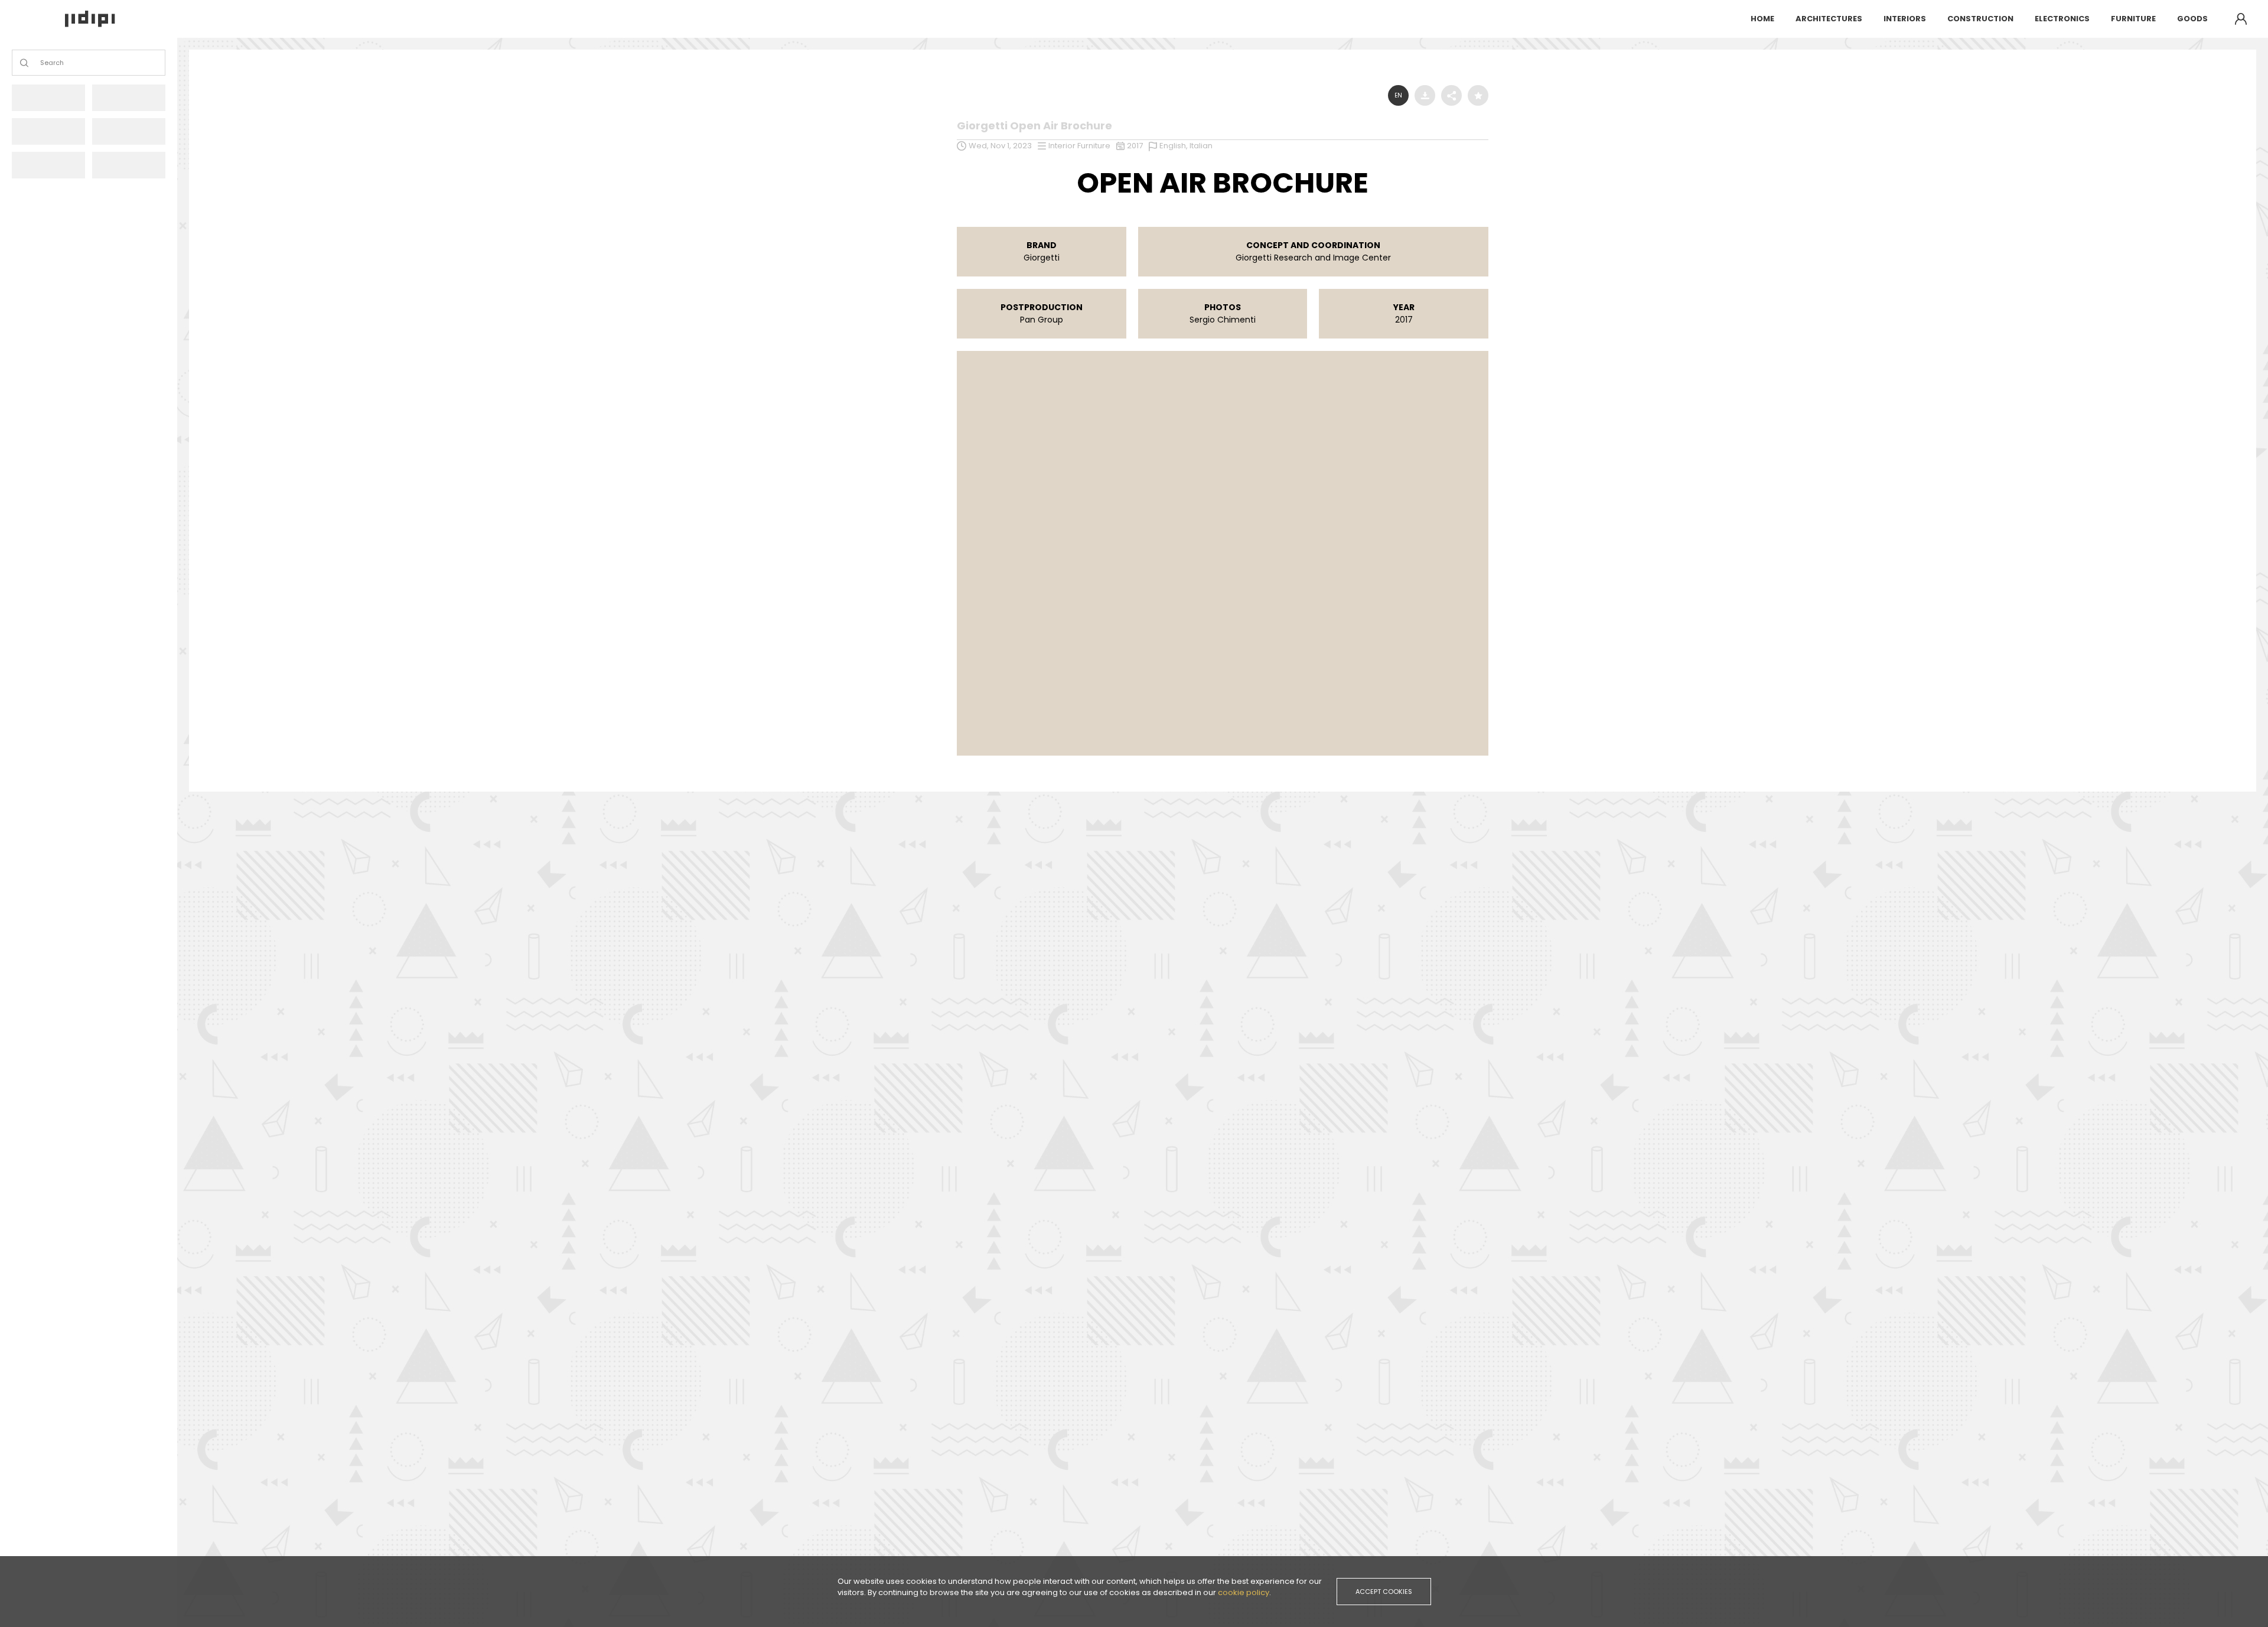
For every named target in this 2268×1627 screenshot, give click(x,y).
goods (2192, 19)
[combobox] (41, 63)
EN (1398, 95)
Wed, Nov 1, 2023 (1000, 146)
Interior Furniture (1079, 146)
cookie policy (1244, 1592)
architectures (1829, 19)
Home (1762, 19)
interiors (1905, 19)
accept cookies (1384, 1592)
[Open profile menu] (2241, 19)
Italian (1201, 146)
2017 (1135, 146)
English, (1174, 146)
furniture (2133, 19)
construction (1980, 19)
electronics (2062, 19)
